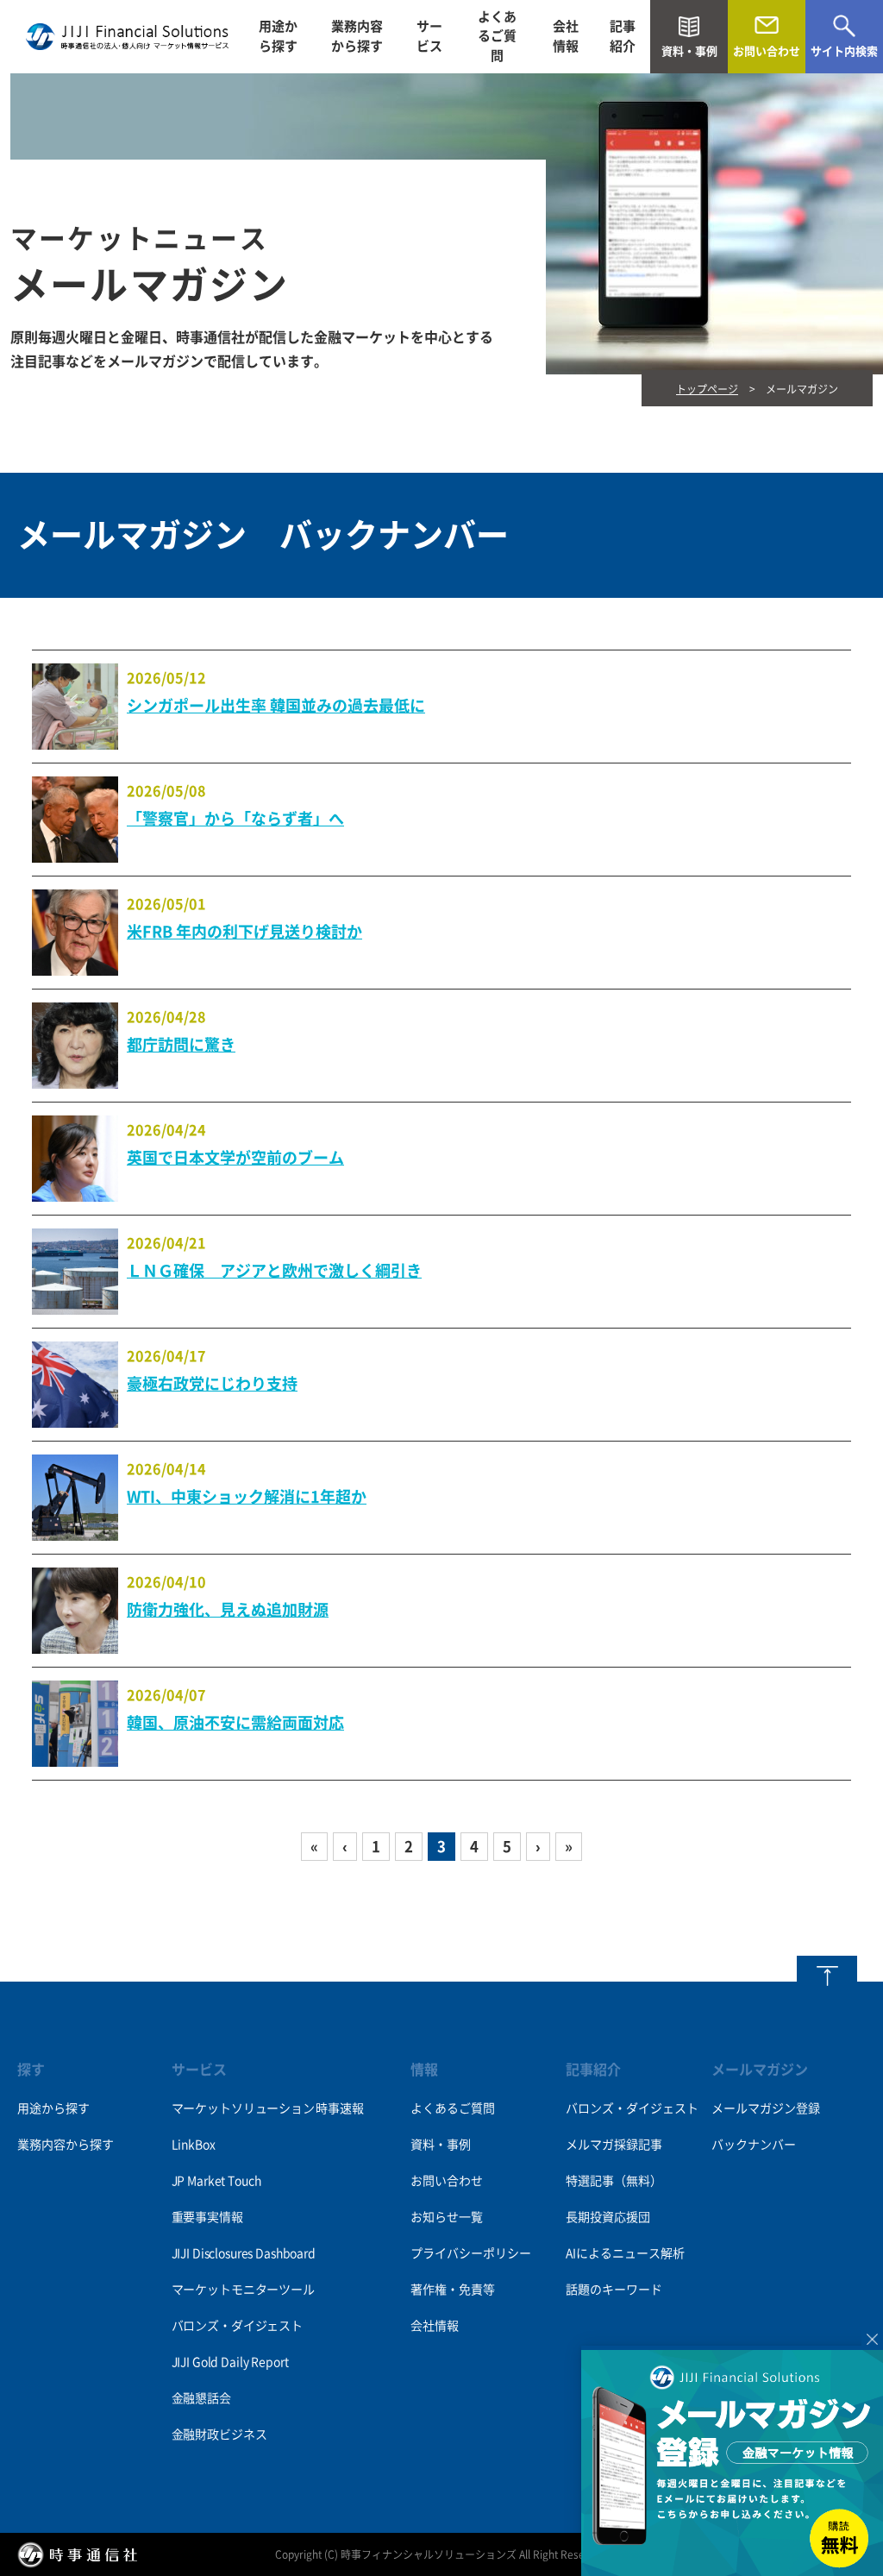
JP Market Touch (216, 2181)
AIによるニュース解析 (625, 2253)
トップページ (707, 389)
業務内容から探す (357, 36)
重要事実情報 (207, 2217)
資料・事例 (441, 2145)
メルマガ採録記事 (614, 2145)
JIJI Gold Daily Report (230, 2362)
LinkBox (194, 2145)
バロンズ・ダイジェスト (237, 2326)
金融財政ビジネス (219, 2435)
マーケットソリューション (243, 2108)
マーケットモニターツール (243, 2290)
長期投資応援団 (608, 2217)
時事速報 (339, 2108)
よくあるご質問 (497, 36)
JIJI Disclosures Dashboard (244, 2253)
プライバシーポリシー (471, 2253)
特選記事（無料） (614, 2181)
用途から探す (278, 36)
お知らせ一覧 (447, 2217)
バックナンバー (754, 2145)
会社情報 (566, 36)
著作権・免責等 (453, 2290)
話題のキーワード (614, 2290)
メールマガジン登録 (766, 2108)
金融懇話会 (201, 2398)
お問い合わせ (447, 2181)
